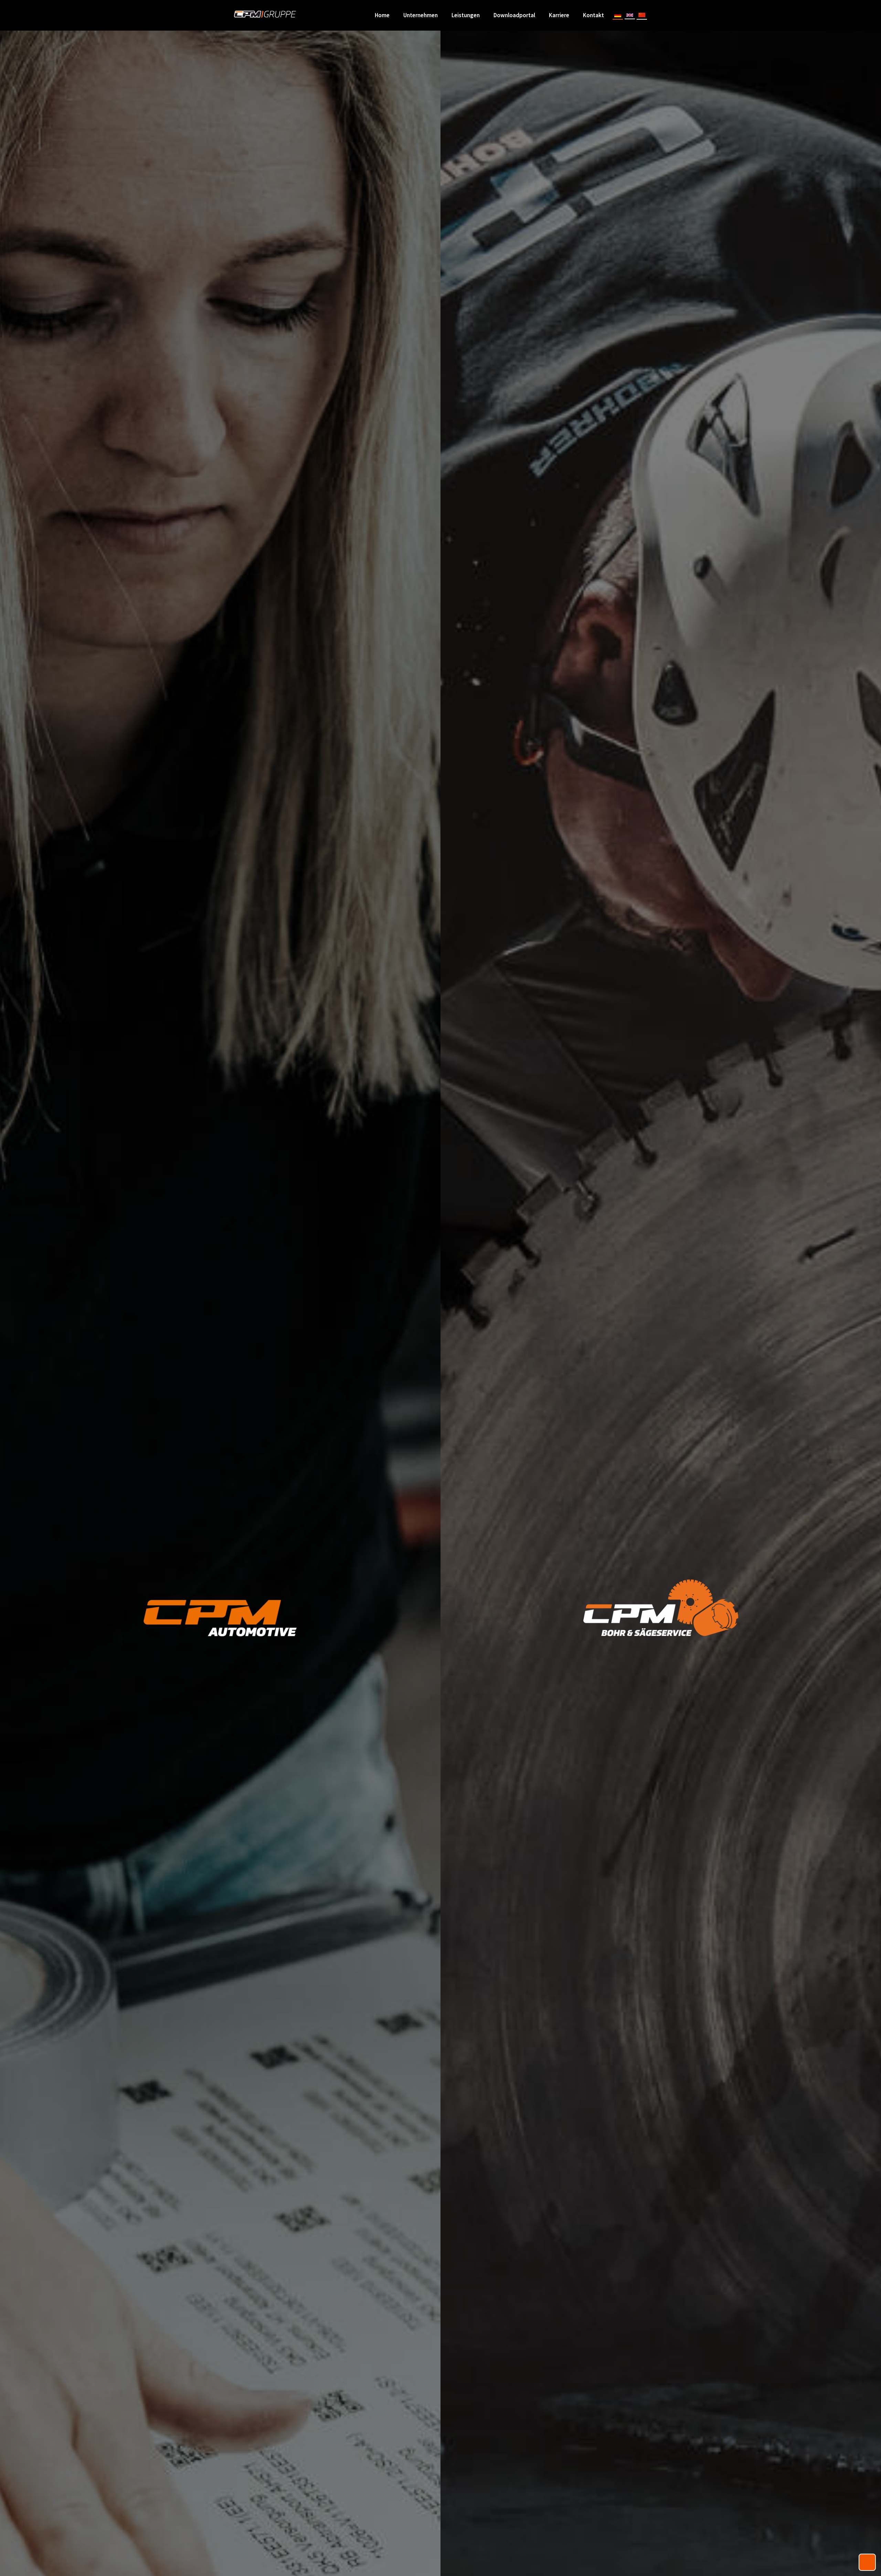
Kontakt (593, 15)
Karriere (559, 15)
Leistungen (466, 15)
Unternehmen (421, 15)
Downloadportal (514, 15)
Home (382, 15)
